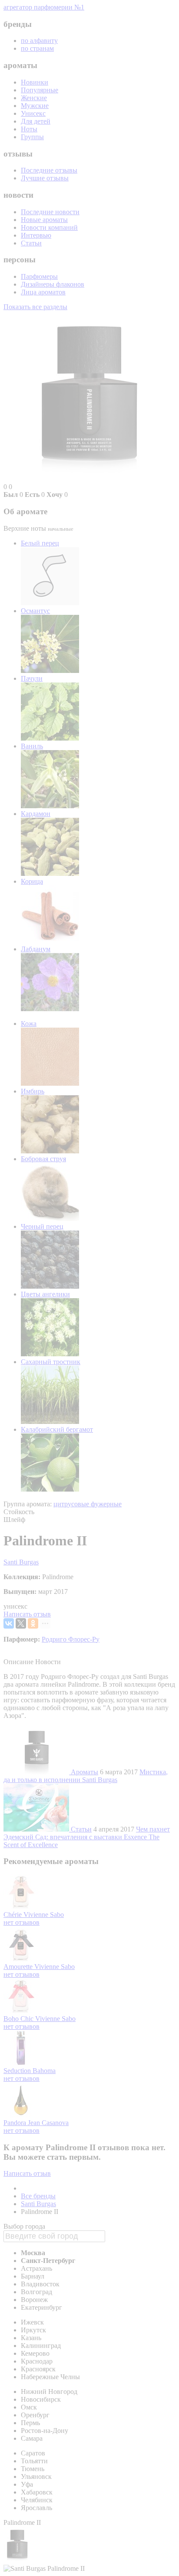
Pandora (16, 2123)
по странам (37, 48)
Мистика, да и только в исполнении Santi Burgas (86, 1776)
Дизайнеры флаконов (53, 284)
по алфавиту (39, 41)
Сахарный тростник (51, 1362)
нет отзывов (22, 1922)
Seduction (18, 2071)
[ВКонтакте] (9, 1623)
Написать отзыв (27, 1614)
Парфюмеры (39, 276)
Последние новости (50, 212)
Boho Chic (19, 2019)
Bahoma (44, 2071)
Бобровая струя (43, 1159)
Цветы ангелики (45, 1294)
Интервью (36, 235)
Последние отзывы (49, 170)
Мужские (35, 106)
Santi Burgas (21, 1562)
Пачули (32, 678)
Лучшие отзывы (45, 178)
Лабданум (36, 949)
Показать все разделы (35, 307)
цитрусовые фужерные (88, 1504)
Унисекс (33, 113)
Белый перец (40, 543)
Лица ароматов (43, 292)
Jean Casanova (48, 2123)
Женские (34, 98)
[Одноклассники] (33, 1623)
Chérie (13, 1915)
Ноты (29, 129)
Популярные (40, 90)
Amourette (19, 1967)
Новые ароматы (44, 220)
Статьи (31, 243)
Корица (32, 881)
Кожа (29, 1024)
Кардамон (36, 814)
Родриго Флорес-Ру (71, 1639)
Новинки (35, 82)
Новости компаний (49, 227)
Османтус (35, 611)
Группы (32, 137)
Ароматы (85, 1772)
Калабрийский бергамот (57, 1429)
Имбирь (33, 1091)
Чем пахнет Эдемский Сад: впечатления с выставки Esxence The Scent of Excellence (87, 1837)
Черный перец (42, 1226)
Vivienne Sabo (44, 1915)
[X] (21, 1623)
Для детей (36, 121)
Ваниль (32, 746)
